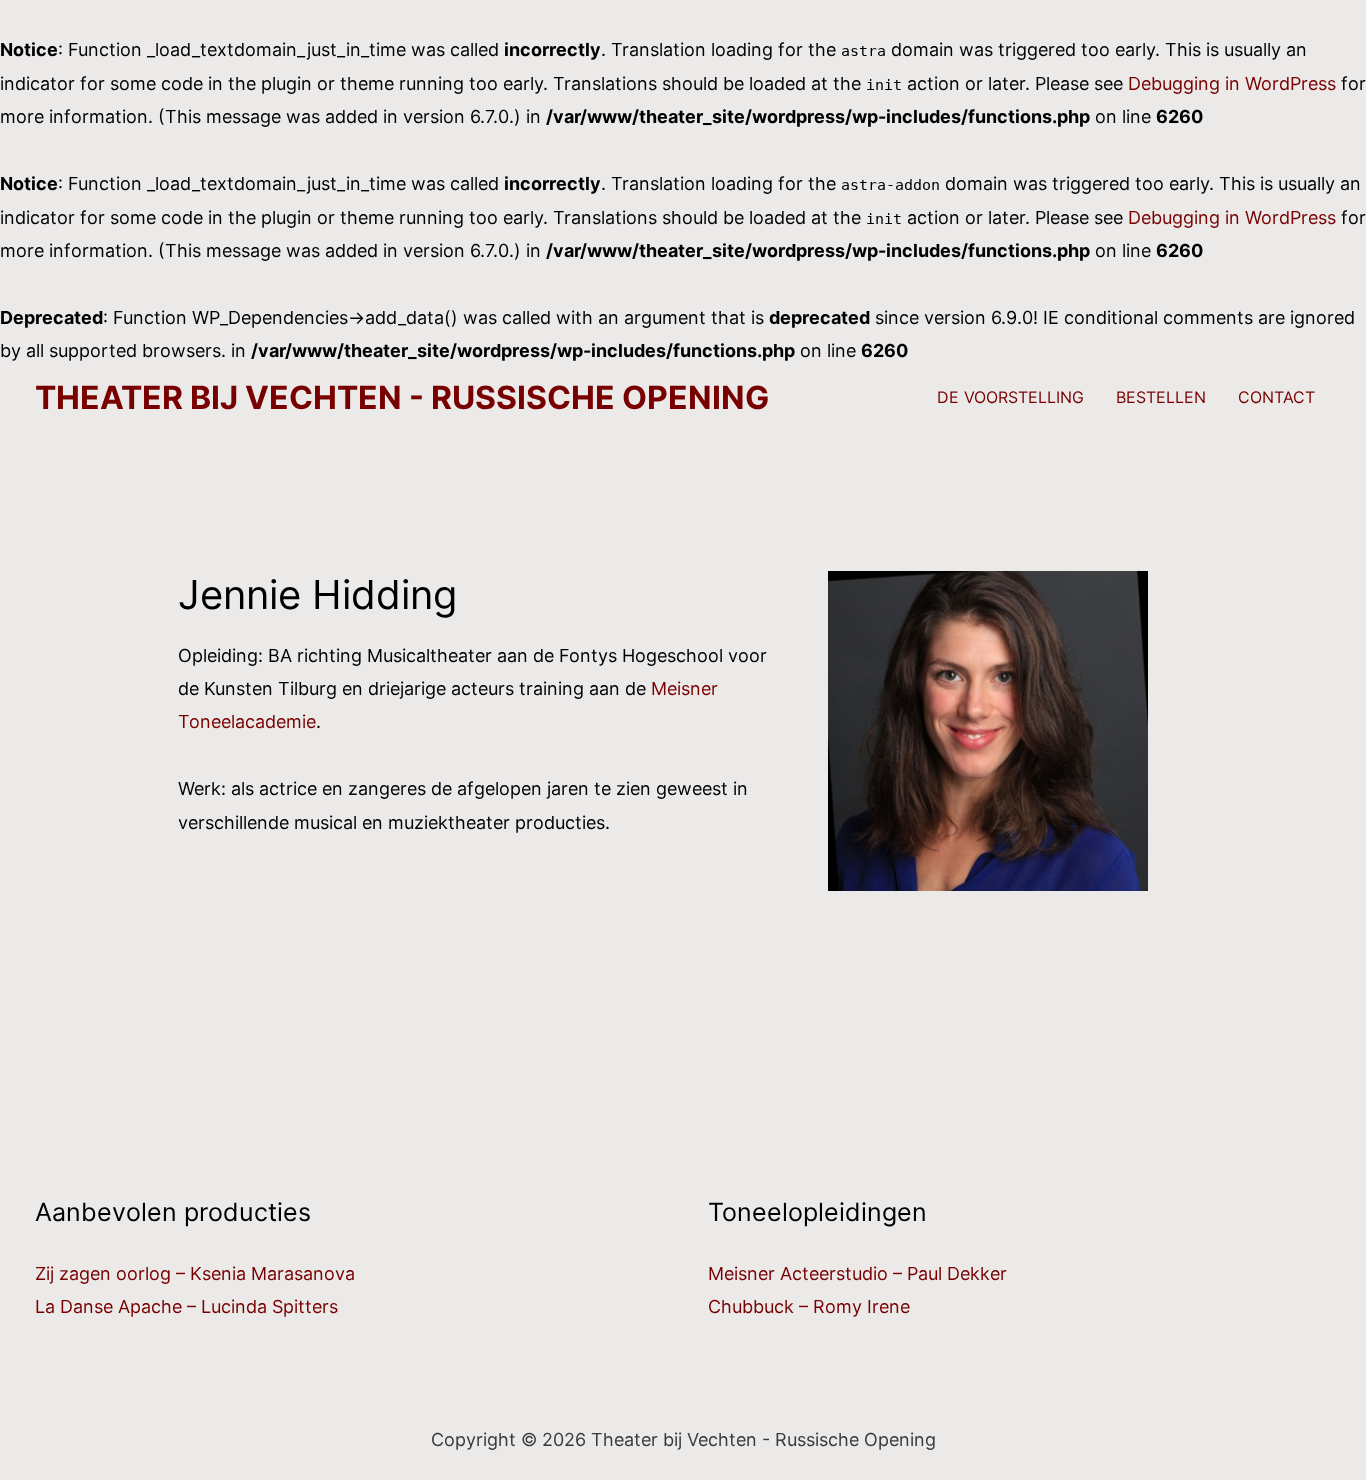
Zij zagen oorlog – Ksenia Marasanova (195, 1273)
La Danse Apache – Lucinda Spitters (186, 1306)
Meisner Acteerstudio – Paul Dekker (857, 1273)
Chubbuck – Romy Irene (809, 1306)
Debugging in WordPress (1232, 83)
